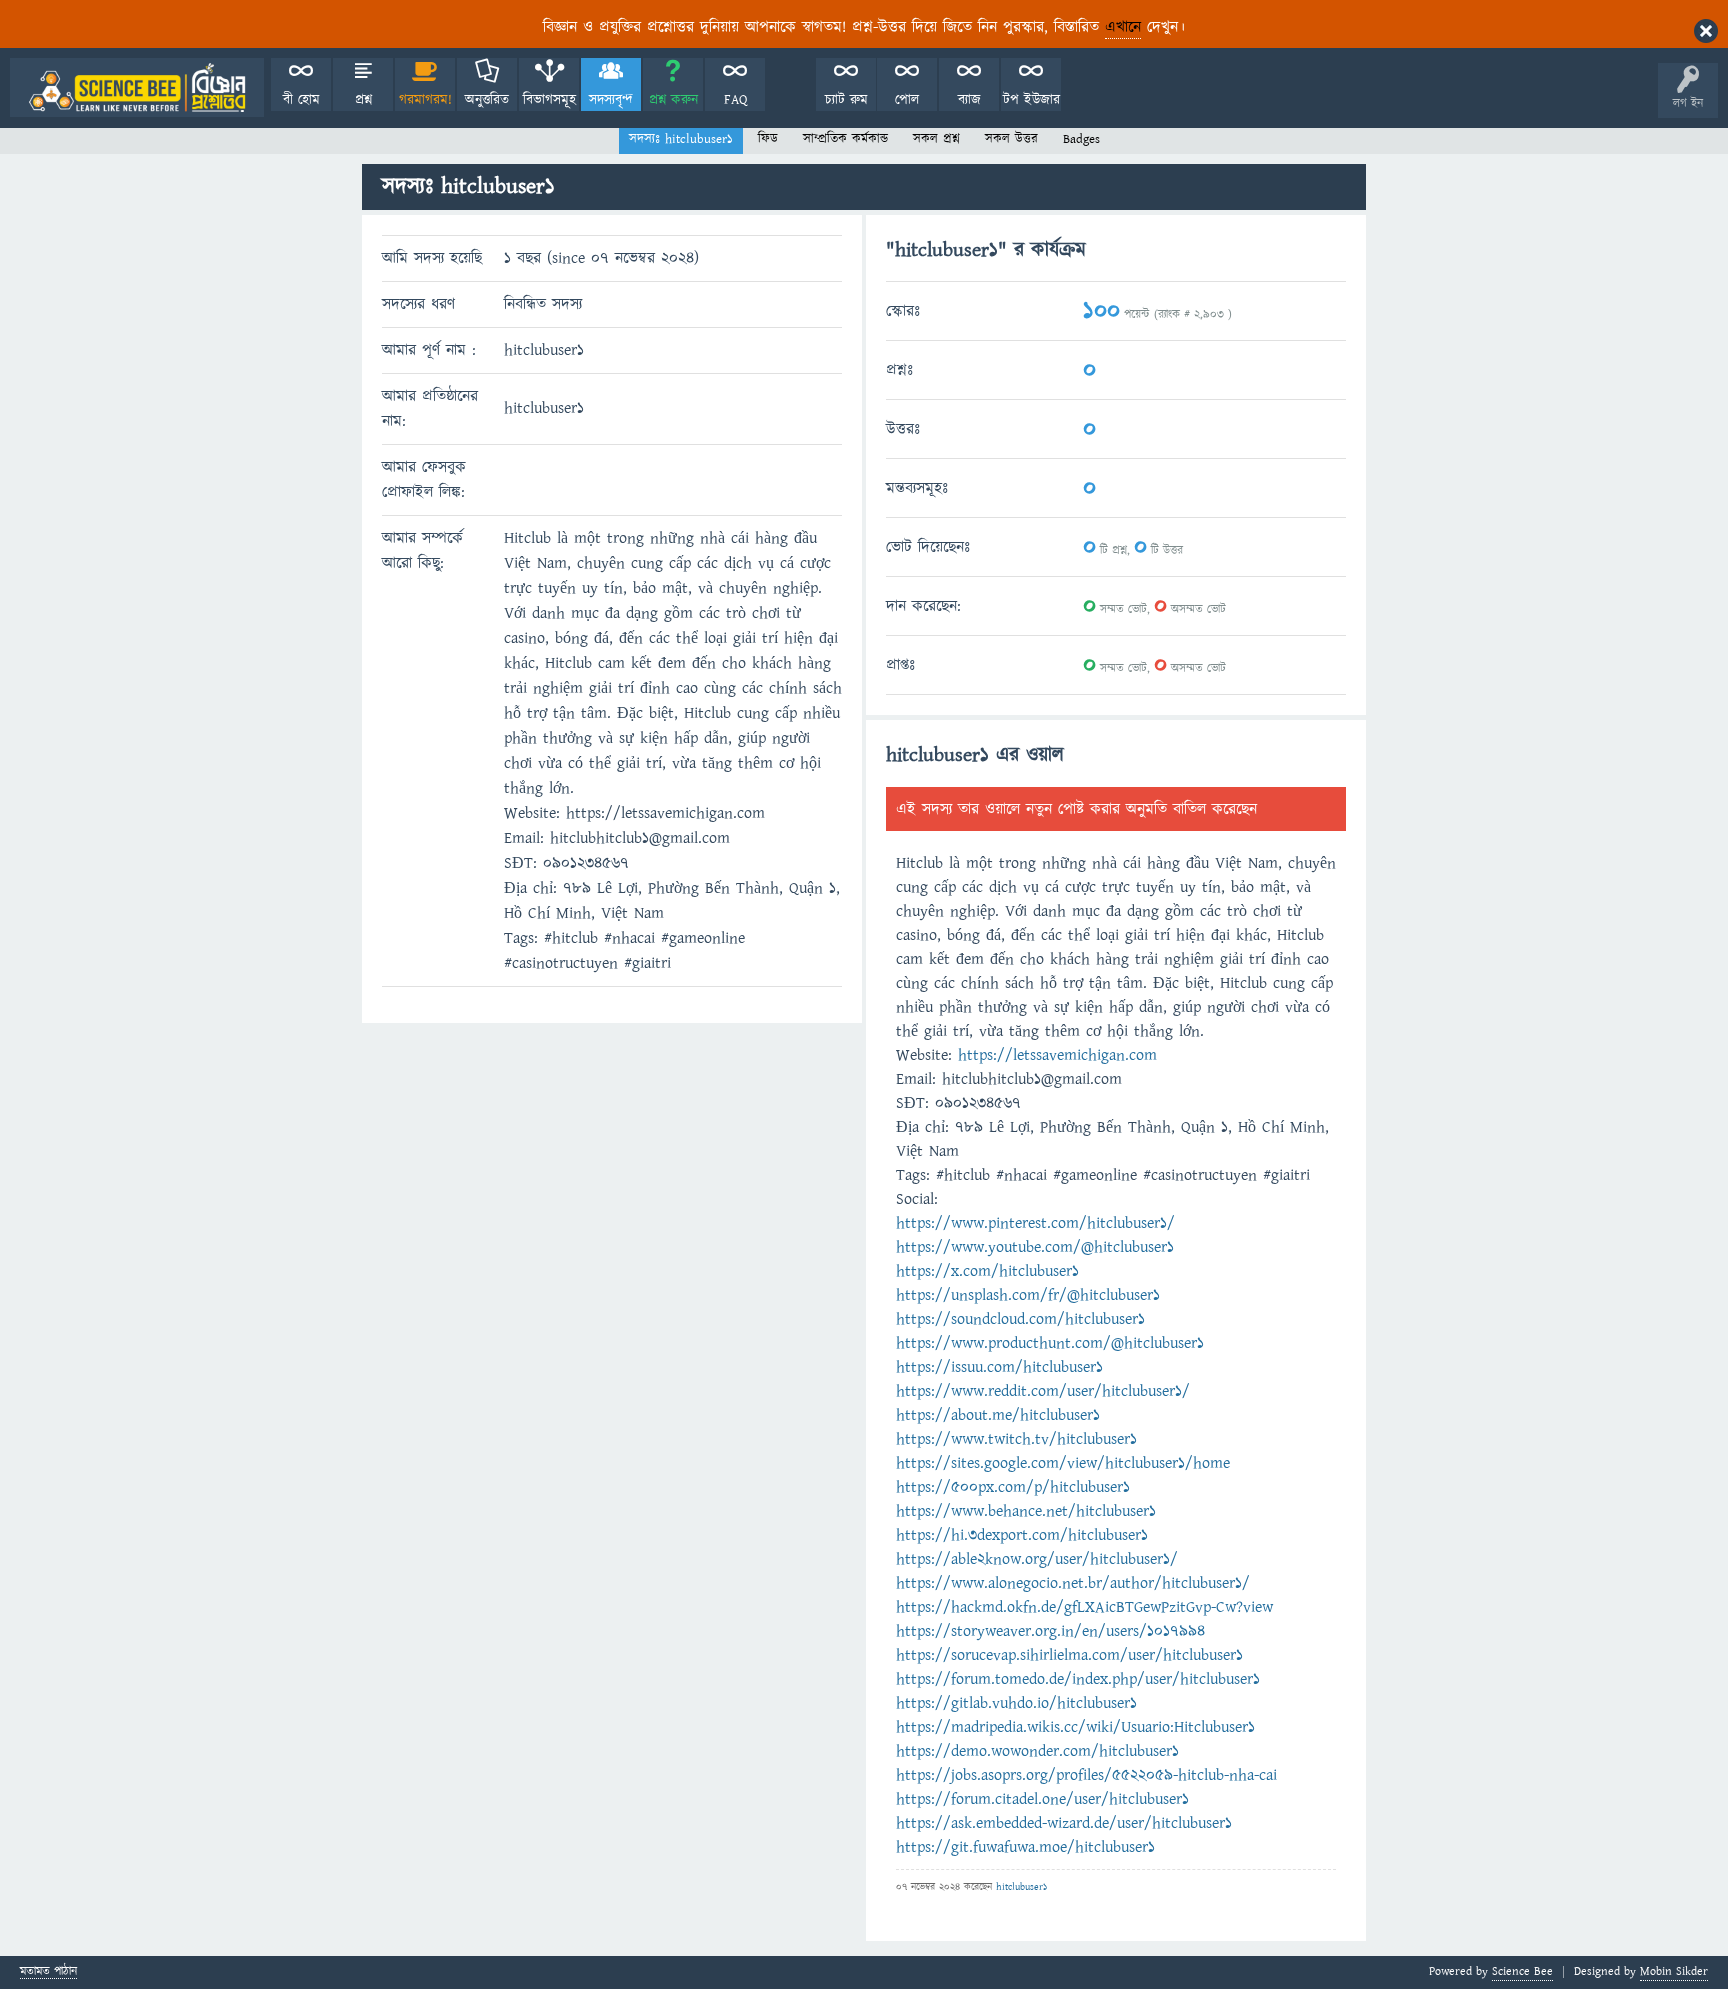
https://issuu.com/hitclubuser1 (999, 1367)
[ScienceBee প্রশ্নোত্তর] (137, 87)
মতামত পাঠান (48, 1972)
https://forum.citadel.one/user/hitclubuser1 (1042, 1799)
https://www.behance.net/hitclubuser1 (1026, 1511)
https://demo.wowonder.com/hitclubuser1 (1037, 1751)
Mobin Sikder (1674, 1971)
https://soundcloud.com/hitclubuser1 (1020, 1319)
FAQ (735, 100)
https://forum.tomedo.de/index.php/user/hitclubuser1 (1078, 1679)
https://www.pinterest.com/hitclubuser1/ (1035, 1223)
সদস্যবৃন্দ (611, 100)
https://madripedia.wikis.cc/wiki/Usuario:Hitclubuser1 (1075, 1727)
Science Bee (1522, 1971)
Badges (1081, 139)
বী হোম (301, 100)
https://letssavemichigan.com (1057, 1055)
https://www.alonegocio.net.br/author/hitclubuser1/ (1073, 1583)
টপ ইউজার (1031, 100)
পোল (907, 100)
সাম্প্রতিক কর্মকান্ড (845, 139)
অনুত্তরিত (487, 100)
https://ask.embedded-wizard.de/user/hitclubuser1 (1064, 1823)
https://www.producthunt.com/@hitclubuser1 (1050, 1343)
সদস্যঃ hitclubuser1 (681, 139)
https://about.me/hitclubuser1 (998, 1415)
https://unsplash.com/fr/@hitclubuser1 (1028, 1295)
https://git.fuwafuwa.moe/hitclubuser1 (1025, 1847)
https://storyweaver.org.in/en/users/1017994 (1050, 1631)
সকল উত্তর (1011, 139)
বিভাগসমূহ (549, 100)
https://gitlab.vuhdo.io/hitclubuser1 (1016, 1703)
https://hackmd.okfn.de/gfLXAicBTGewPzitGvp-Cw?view (1084, 1607)
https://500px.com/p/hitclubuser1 (1013, 1487)
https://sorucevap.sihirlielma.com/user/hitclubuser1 (1069, 1655)
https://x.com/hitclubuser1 (987, 1271)
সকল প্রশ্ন (936, 139)
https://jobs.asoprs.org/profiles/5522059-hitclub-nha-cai (1086, 1775)
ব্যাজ (969, 100)
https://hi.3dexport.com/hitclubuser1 (1022, 1535)
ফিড (768, 139)
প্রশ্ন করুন (673, 100)
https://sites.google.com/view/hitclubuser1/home (1063, 1463)
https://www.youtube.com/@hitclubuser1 (1035, 1247)
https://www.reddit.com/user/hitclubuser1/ (1043, 1391)
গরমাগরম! (425, 100)
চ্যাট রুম (846, 100)
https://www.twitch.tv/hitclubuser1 (1016, 1439)
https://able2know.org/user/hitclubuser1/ (1037, 1559)
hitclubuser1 (1021, 1887)
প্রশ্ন (363, 100)
